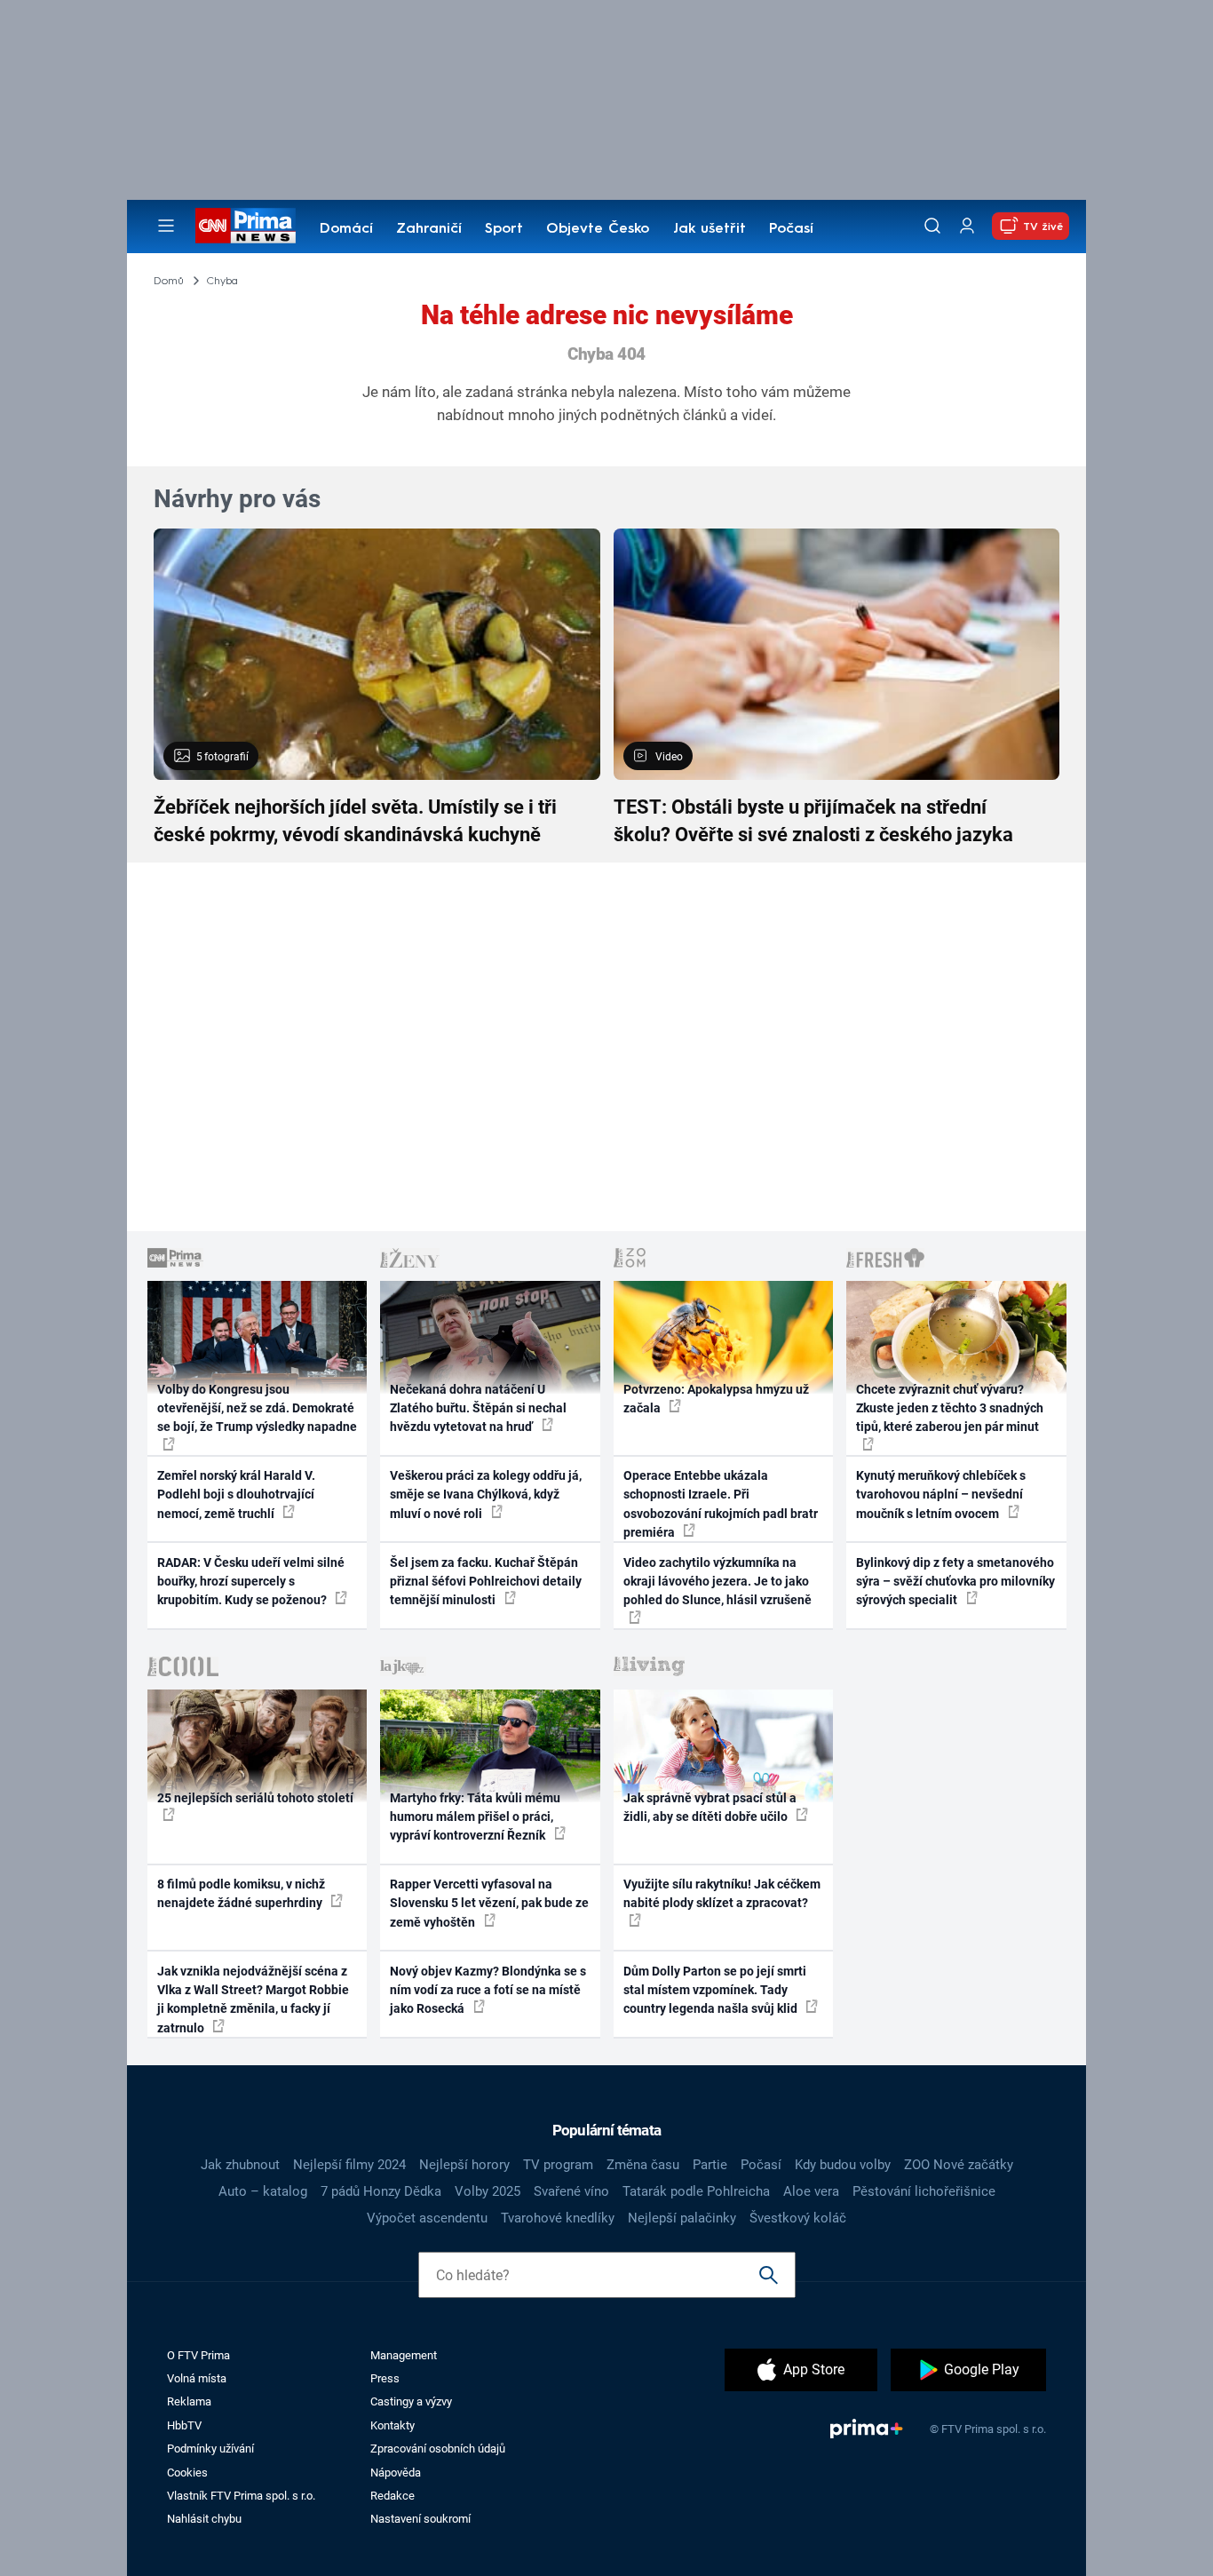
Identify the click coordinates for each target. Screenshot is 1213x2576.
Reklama (189, 2401)
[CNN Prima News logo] (246, 226)
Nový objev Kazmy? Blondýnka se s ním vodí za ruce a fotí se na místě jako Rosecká (488, 1990)
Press (385, 2378)
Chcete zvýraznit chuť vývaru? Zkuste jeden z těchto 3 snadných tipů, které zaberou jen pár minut (950, 1408)
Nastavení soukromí (420, 2519)
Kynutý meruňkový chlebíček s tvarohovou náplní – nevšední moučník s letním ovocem (941, 1495)
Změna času (643, 2165)
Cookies (187, 2473)
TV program (558, 2165)
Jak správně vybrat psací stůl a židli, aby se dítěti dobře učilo (710, 1807)
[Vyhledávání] (932, 226)
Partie (710, 2165)
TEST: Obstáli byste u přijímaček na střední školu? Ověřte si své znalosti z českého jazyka (813, 821)
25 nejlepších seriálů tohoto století (255, 1798)
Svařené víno (571, 2191)
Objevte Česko (598, 229)
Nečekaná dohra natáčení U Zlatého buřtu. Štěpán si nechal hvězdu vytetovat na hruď (478, 1408)
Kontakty (392, 2425)
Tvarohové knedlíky (558, 2218)
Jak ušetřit (710, 229)
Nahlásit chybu (204, 2519)
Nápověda (396, 2473)
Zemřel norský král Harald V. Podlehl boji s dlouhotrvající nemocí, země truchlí (236, 1495)
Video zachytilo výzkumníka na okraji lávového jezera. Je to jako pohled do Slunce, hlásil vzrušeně (717, 1582)
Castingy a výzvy (411, 2401)
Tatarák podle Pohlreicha (696, 2191)
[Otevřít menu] (166, 226)
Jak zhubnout (240, 2165)
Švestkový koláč (798, 2218)
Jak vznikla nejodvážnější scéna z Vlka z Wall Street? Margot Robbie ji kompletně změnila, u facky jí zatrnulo (253, 2000)
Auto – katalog (263, 2191)
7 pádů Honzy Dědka (381, 2191)
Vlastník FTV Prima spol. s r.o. (241, 2496)
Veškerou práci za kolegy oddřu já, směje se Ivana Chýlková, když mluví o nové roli (486, 1495)
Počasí (791, 229)
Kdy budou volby (843, 2165)
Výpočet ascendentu (427, 2218)
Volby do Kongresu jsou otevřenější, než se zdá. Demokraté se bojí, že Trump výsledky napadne (257, 1408)
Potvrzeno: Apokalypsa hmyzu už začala (716, 1399)
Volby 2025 (488, 2191)
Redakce (392, 2496)
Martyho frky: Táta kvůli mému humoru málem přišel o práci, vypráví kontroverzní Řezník (475, 1817)
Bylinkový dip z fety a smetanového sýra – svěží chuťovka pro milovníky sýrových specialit (955, 1582)
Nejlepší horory (464, 2165)
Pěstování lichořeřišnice (924, 2191)
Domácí (346, 229)
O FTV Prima (198, 2355)
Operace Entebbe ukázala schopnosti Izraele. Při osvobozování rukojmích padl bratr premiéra (721, 1504)
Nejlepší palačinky (682, 2218)
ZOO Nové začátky (959, 2165)
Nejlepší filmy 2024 (349, 2165)
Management (404, 2355)
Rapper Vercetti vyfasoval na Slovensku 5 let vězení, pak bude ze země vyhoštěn (489, 1903)
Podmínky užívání (210, 2449)
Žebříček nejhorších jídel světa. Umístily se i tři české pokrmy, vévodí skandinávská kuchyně (355, 821)
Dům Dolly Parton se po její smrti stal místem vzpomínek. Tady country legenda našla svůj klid (715, 1990)
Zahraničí (429, 229)
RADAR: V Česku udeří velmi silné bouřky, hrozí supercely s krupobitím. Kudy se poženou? (251, 1582)
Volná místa (197, 2378)
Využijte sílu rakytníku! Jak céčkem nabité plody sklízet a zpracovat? (722, 1893)
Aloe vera (811, 2191)
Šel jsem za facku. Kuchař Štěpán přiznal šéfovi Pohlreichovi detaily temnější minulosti (486, 1582)
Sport (504, 229)
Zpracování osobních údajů (438, 2449)
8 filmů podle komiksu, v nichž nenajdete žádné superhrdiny (241, 1893)
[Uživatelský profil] (967, 226)
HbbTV (184, 2425)
